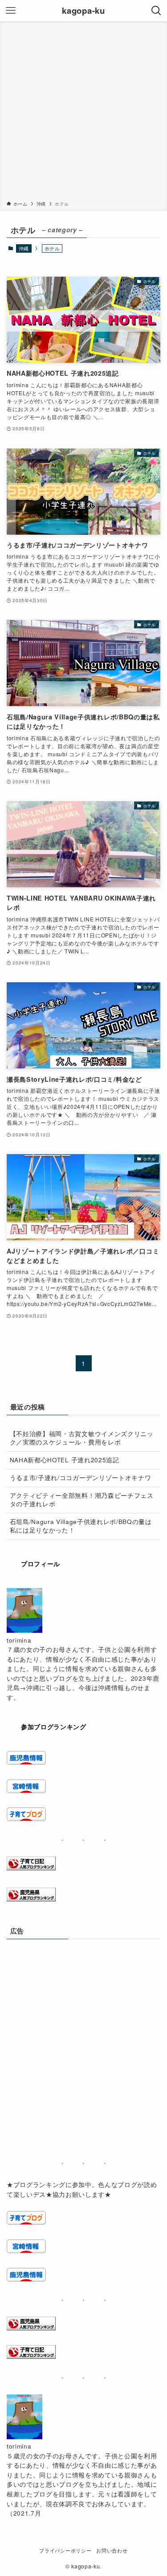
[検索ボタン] (156, 11)
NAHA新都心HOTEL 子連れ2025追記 (65, 1460)
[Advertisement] (83, 113)
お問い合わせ (112, 2550)
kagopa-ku (83, 11)
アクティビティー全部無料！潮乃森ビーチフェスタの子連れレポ (82, 1500)
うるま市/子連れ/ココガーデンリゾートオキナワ (81, 1478)
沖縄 (24, 248)
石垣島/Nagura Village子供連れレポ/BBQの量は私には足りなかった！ (81, 1526)
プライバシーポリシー (65, 2550)
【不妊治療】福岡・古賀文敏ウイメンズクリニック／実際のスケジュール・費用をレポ (82, 1438)
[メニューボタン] (11, 11)
